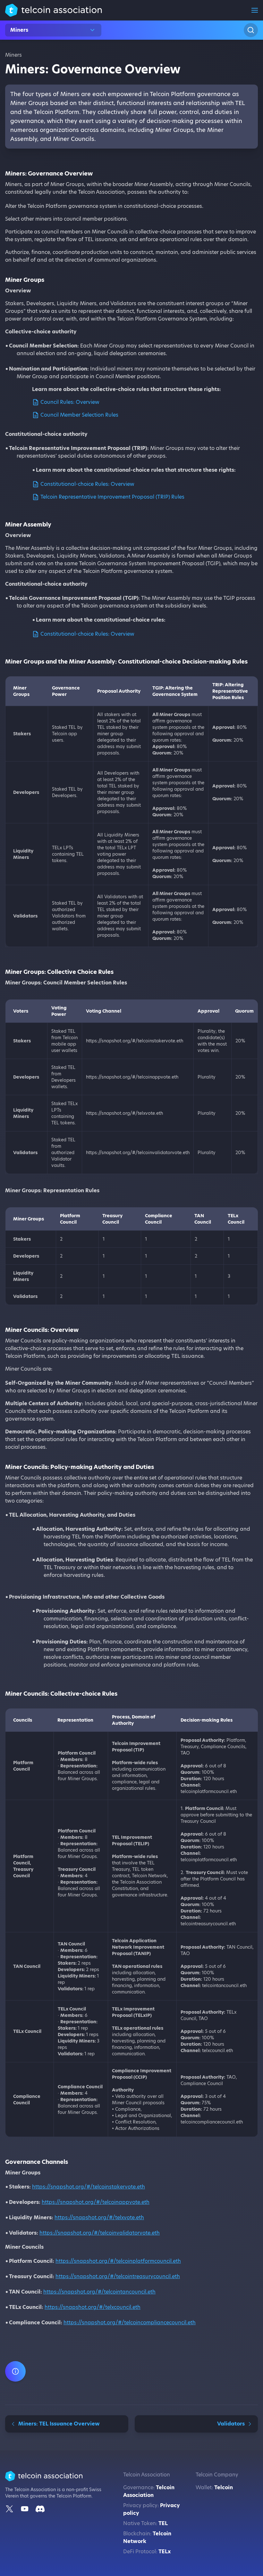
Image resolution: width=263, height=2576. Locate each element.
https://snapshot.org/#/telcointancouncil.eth (99, 2292)
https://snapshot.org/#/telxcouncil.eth (93, 2307)
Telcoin (224, 2487)
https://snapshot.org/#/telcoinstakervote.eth (89, 2187)
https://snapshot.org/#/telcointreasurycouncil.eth (118, 2276)
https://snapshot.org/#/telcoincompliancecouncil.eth (130, 2323)
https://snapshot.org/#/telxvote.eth (99, 2217)
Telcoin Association (149, 2491)
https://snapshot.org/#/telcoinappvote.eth (96, 2202)
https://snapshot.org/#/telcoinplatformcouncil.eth (118, 2261)
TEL (163, 2523)
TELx (165, 2552)
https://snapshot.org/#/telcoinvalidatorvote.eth (100, 2233)
